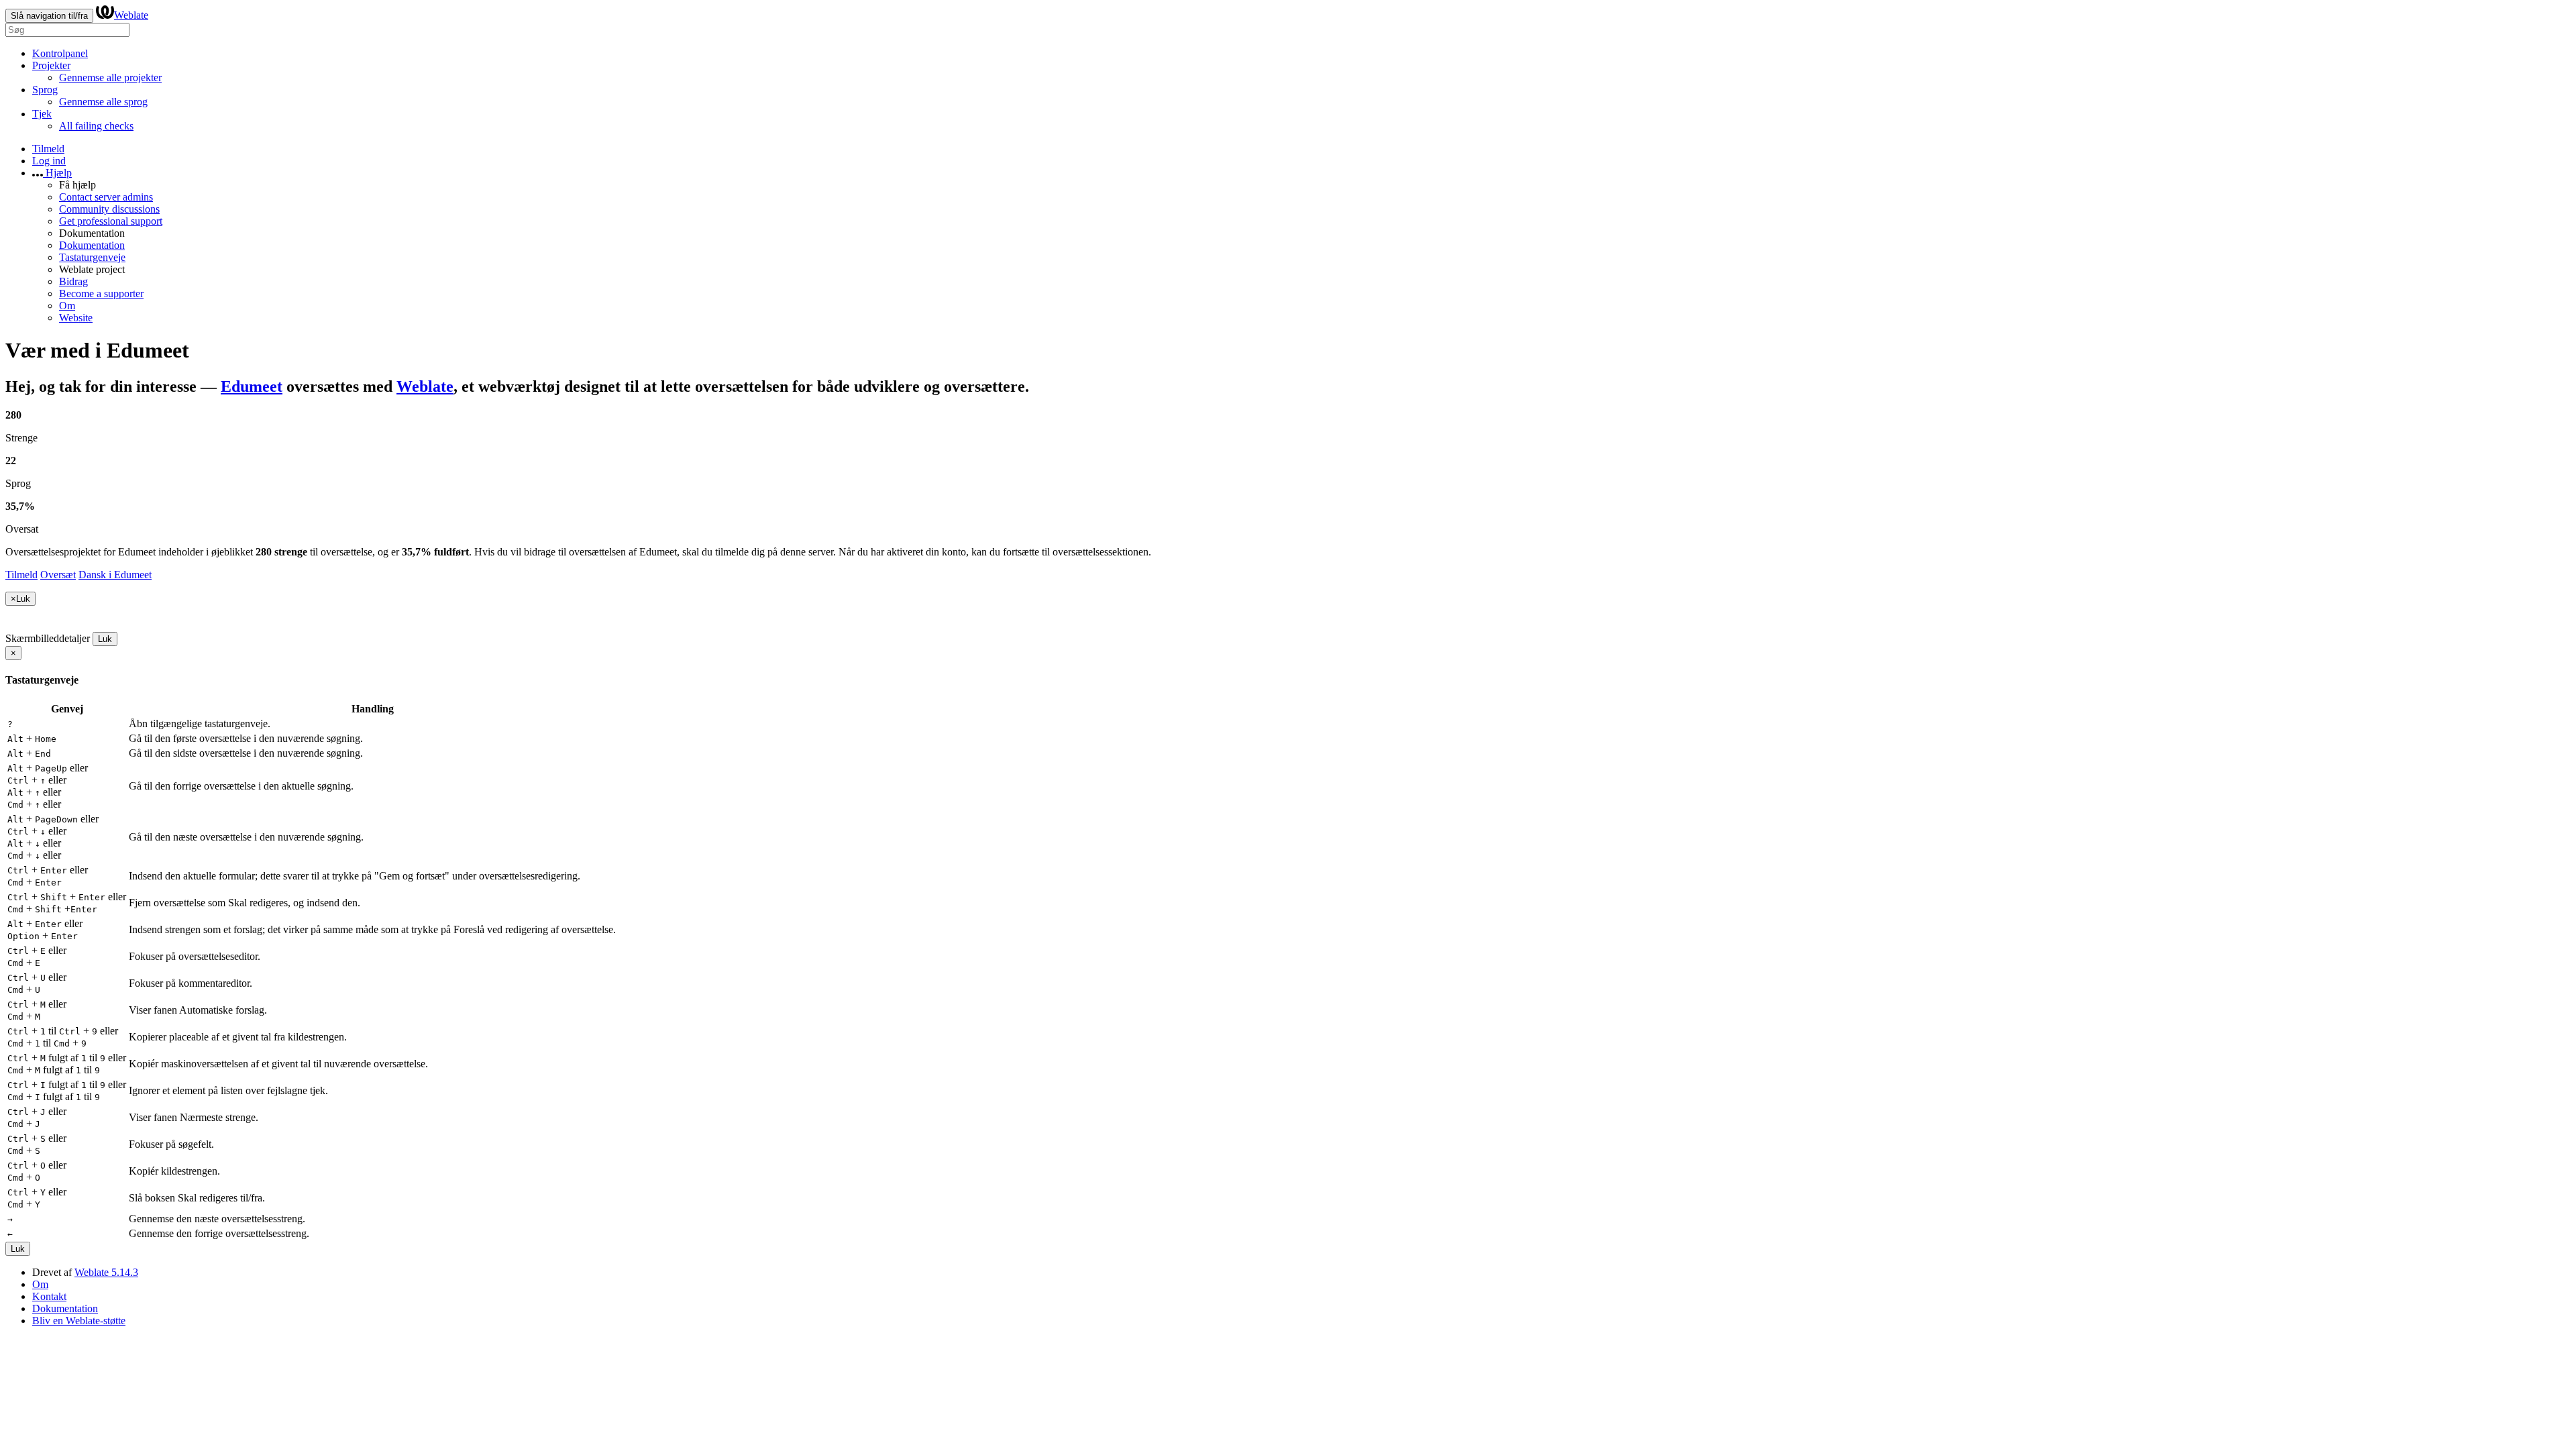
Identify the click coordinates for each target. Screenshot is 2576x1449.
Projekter (51, 65)
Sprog (45, 90)
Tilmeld (48, 149)
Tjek (42, 114)
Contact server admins (106, 197)
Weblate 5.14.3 (106, 1272)
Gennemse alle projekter (110, 77)
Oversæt (58, 575)
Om (67, 306)
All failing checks (96, 126)
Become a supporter (101, 293)
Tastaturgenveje (92, 257)
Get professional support (111, 221)
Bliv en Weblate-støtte (79, 1321)
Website (76, 318)
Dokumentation (92, 245)
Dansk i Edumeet (115, 575)
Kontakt (49, 1296)
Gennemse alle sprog (103, 102)
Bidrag (73, 281)
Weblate (131, 15)
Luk (105, 639)
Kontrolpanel (60, 53)
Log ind (49, 161)
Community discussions (109, 209)
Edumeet (252, 386)
